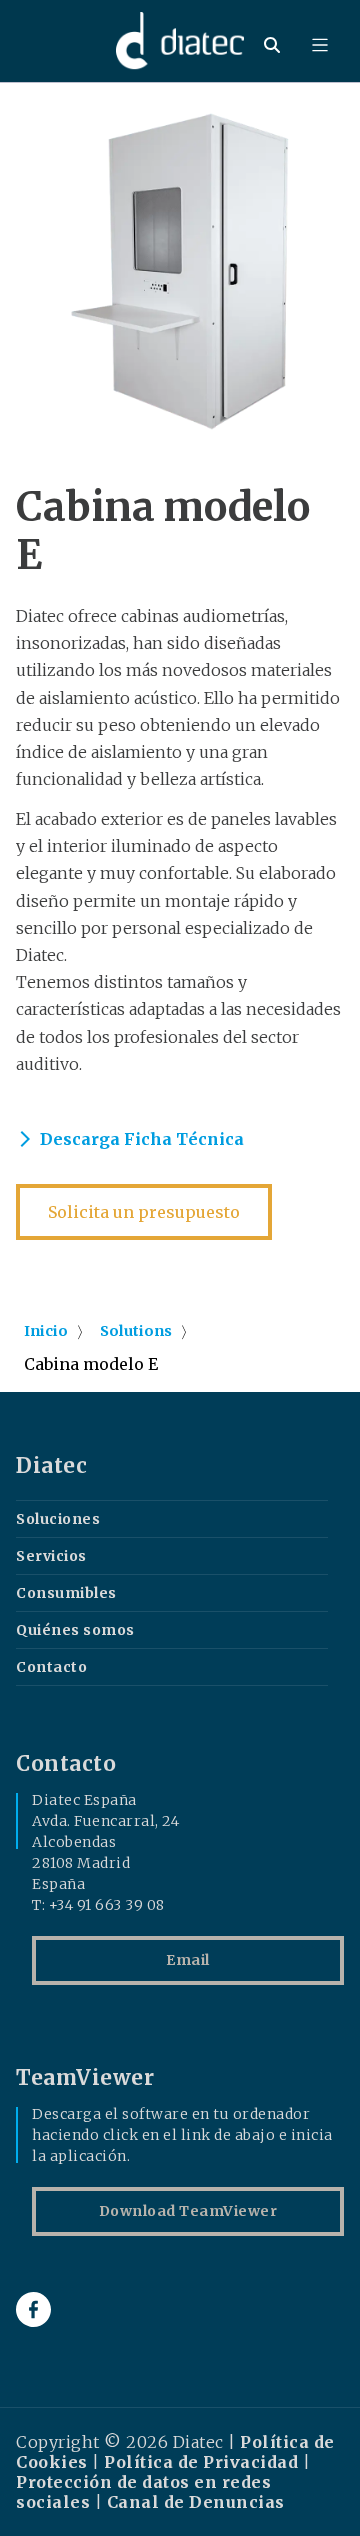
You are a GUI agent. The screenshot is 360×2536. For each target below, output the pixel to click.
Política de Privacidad (201, 2462)
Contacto (51, 1667)
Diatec (51, 1466)
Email (188, 1960)
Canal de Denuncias (196, 2502)
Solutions (136, 1331)
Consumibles (66, 1593)
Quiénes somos (75, 1630)
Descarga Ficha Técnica (142, 1139)
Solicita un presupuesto (144, 1212)
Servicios (51, 1556)
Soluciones (58, 1519)
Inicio (46, 1331)
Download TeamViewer (188, 2211)
